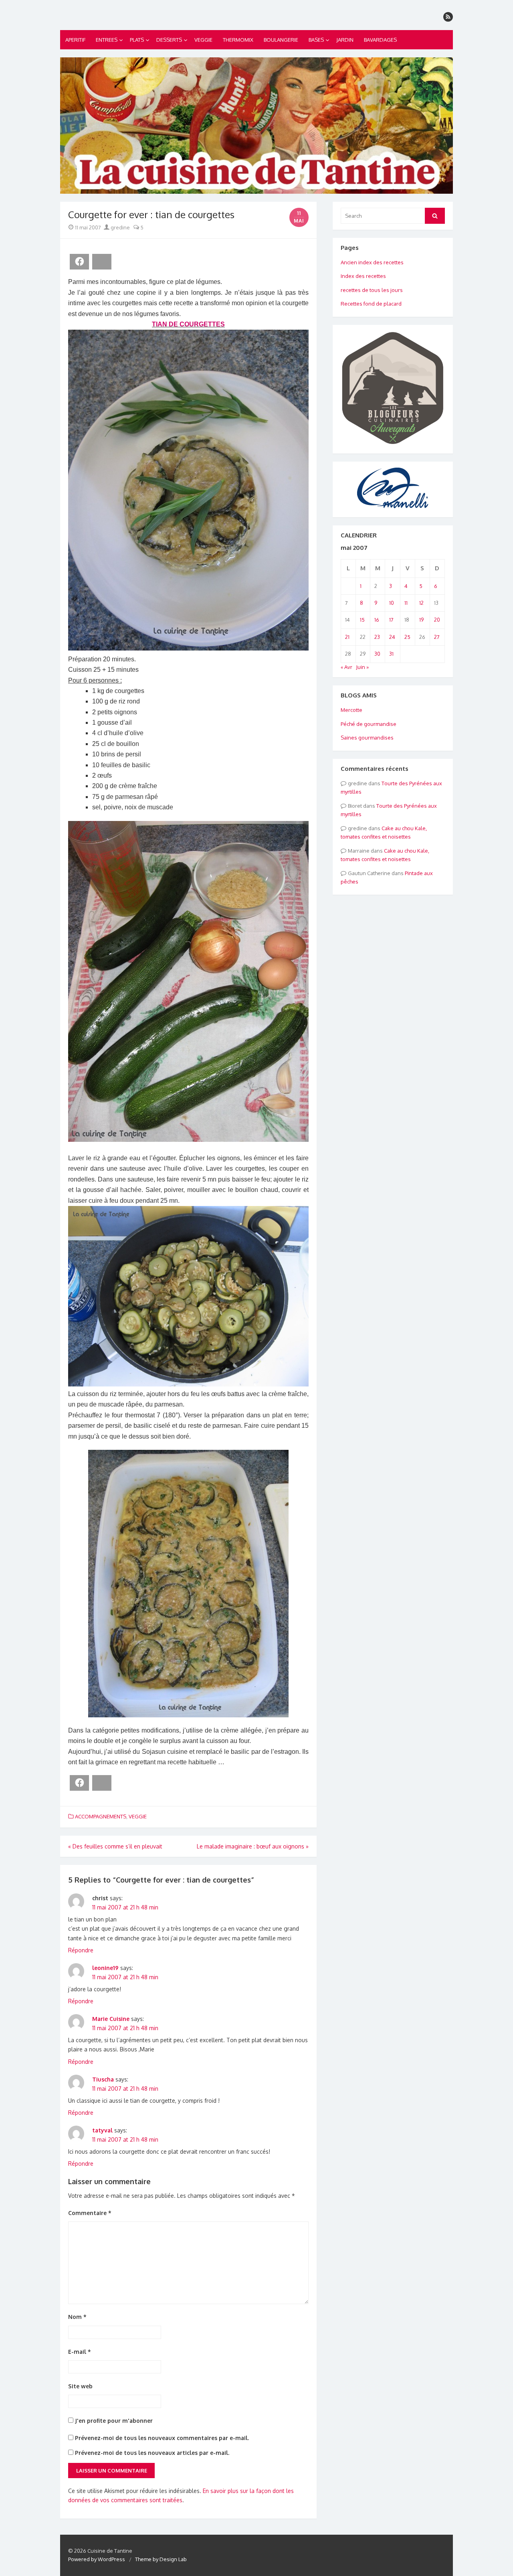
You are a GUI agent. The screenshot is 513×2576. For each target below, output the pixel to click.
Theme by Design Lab (161, 2559)
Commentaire (90, 2213)
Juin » (362, 667)
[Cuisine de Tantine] (256, 126)
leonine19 (105, 1968)
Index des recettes (363, 276)
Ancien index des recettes (372, 262)
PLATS (137, 40)
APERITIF (75, 40)
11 (406, 603)
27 (437, 637)
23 (377, 637)
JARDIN (345, 40)
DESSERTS (169, 40)
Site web (80, 2386)
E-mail (80, 2352)
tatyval (102, 2130)
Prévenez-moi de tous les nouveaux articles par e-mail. (152, 2453)
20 (437, 620)
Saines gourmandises (367, 738)
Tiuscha (103, 2079)
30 (377, 654)
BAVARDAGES (380, 40)
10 (392, 603)
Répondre (81, 1950)
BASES (316, 40)
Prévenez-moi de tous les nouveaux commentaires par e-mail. (162, 2438)
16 (377, 620)
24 (392, 637)
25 (407, 637)
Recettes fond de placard (371, 304)
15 (362, 620)
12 (421, 603)
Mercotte (351, 710)
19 (421, 620)
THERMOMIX (238, 40)
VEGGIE (203, 40)
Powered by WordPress (97, 2559)
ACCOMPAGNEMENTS (101, 1816)
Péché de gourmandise (369, 724)
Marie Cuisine (111, 2019)
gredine (120, 227)
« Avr (346, 667)
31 (391, 654)
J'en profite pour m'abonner (113, 2421)
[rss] (448, 17)
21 (347, 637)
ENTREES (107, 40)
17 (391, 620)
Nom (77, 2317)
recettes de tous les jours (372, 290)
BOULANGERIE (281, 40)
